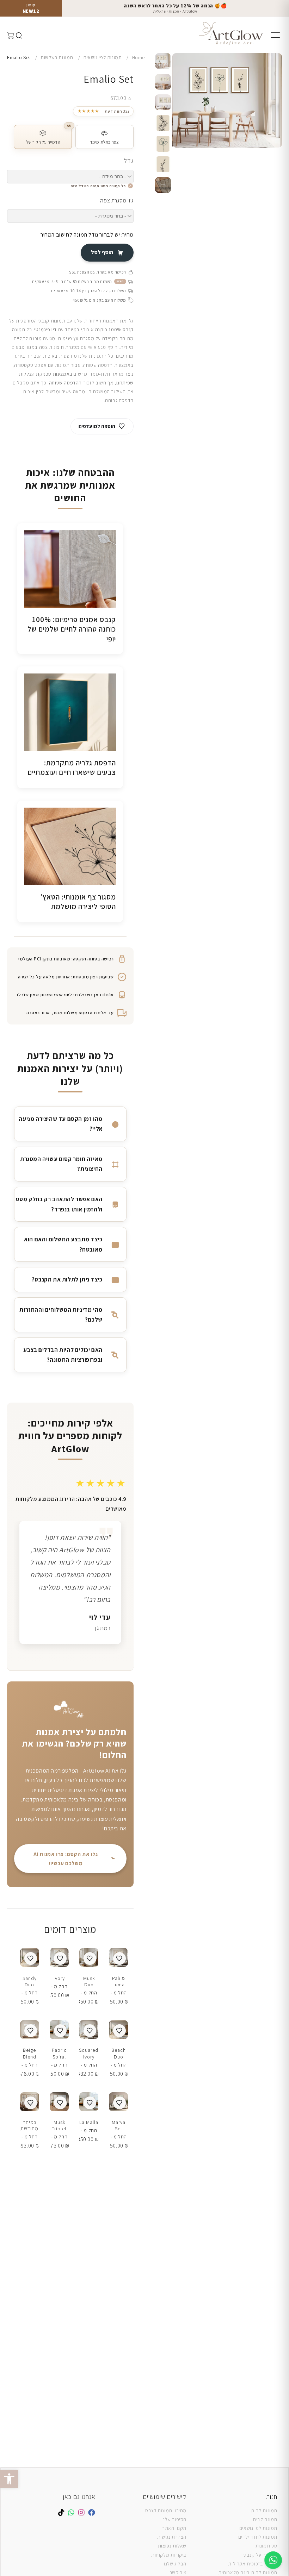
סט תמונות (266, 2546)
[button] (9, 2479)
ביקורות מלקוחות (169, 2555)
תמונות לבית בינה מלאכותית (248, 2572)
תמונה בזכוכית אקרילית (253, 2564)
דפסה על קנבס (259, 2555)
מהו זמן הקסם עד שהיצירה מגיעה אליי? (60, 1124)
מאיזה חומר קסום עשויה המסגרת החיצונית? (61, 1164)
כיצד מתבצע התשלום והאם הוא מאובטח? (63, 1244)
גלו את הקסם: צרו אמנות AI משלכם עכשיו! (66, 1859)
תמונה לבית (265, 2519)
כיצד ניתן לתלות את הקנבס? (67, 1279)
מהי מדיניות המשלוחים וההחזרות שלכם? (61, 1315)
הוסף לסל (102, 252)
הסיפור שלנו (174, 2519)
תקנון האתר (174, 2528)
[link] (103, 111)
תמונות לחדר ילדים (258, 2537)
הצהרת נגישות (172, 2537)
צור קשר (178, 2572)
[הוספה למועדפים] (119, 1958)
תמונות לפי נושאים (258, 2528)
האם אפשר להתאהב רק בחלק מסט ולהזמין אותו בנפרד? (59, 1204)
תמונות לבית (264, 2511)
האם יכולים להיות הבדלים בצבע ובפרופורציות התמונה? (63, 1355)
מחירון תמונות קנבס (166, 2511)
